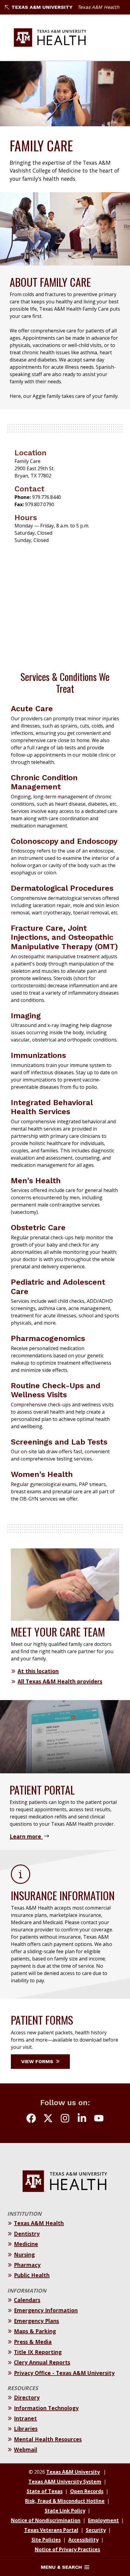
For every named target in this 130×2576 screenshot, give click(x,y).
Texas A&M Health (98, 7)
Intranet (25, 2418)
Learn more (26, 1836)
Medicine (26, 2244)
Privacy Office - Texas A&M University (64, 2373)
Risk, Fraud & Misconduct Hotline (65, 2501)
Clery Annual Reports (42, 2362)
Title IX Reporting (38, 2352)
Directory (27, 2397)
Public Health (32, 2275)
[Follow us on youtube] (99, 2119)
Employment (103, 2520)
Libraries (26, 2429)
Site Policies (46, 2540)
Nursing (24, 2254)
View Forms (38, 2061)
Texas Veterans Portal (51, 2530)
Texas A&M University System (65, 2482)
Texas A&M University (42, 7)
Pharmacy (27, 2265)
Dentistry (27, 2234)
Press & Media (33, 2342)
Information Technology (46, 2408)
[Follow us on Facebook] (31, 2119)
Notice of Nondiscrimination (46, 2520)
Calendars (27, 2300)
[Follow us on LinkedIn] (82, 2119)
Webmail (26, 2449)
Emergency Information (46, 2310)
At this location (38, 1671)
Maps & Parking (35, 2331)
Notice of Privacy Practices (67, 2549)
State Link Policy (65, 2511)
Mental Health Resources (48, 2439)
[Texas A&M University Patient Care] (50, 38)
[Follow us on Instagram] (65, 2119)
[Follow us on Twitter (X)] (48, 2119)
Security (96, 2530)
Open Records (87, 2491)
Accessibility (83, 2540)
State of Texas (45, 2491)
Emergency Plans (36, 2321)
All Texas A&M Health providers (60, 1681)
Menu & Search (61, 2567)
